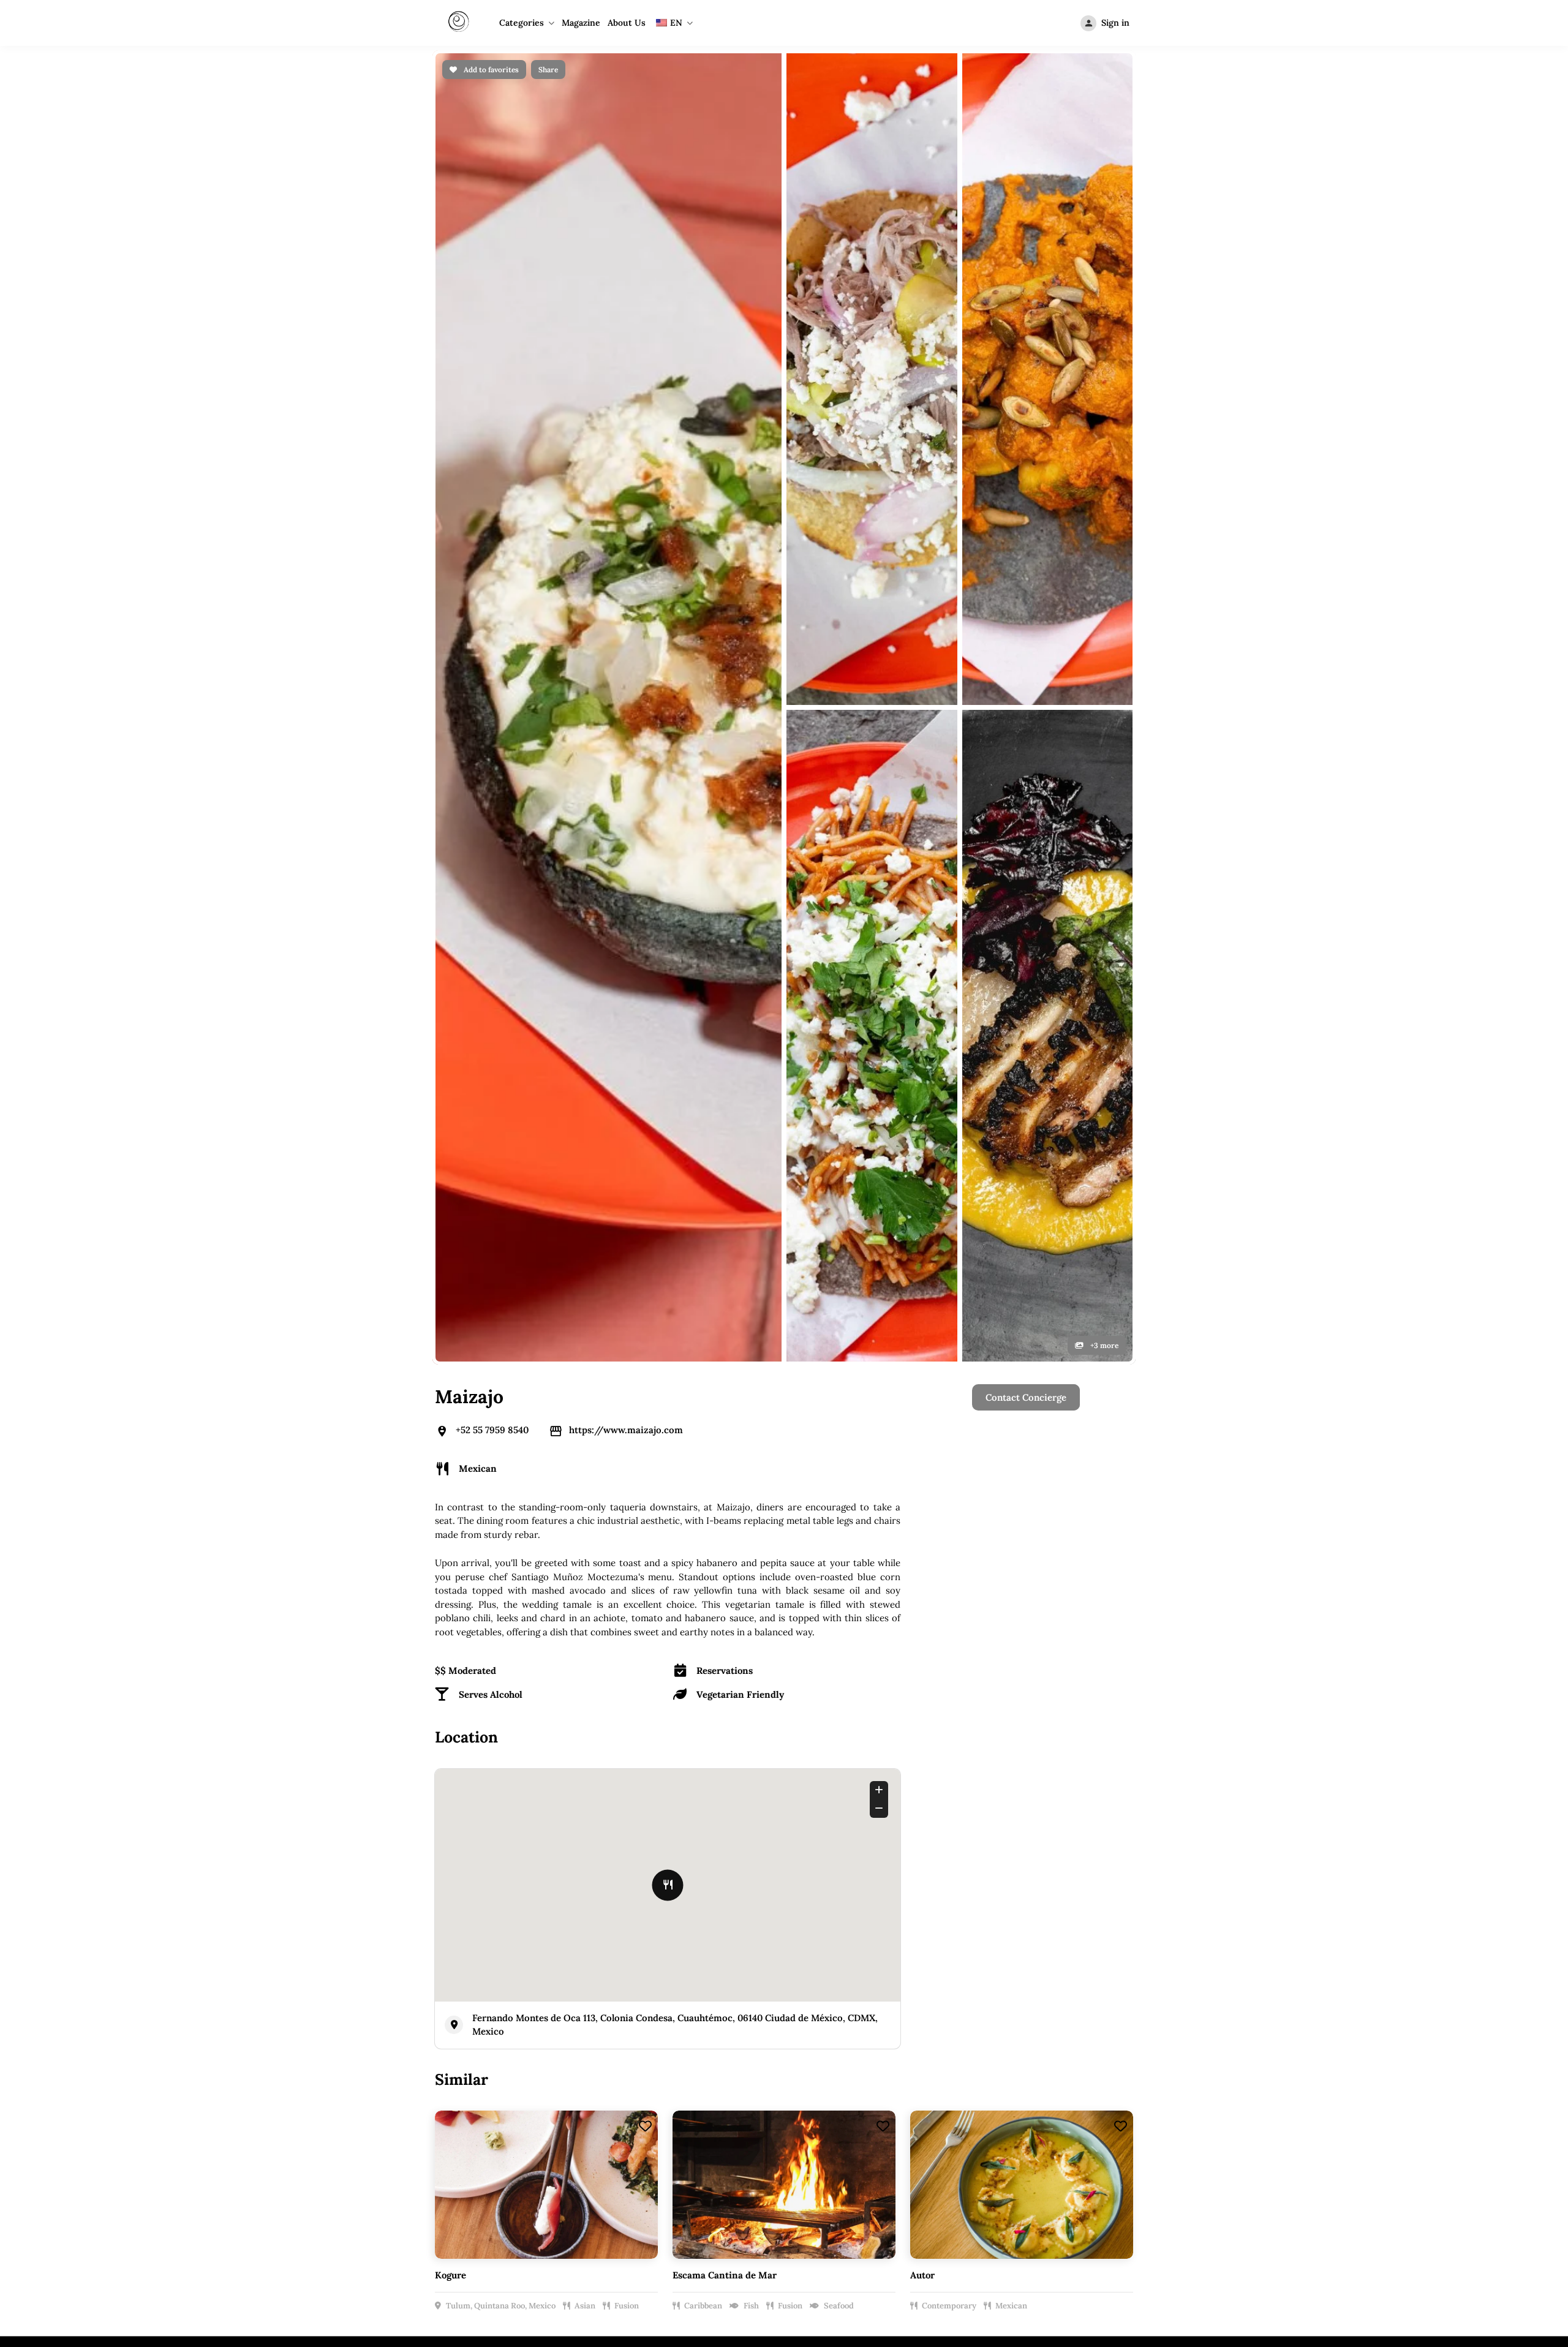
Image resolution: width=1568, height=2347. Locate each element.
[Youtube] (818, 1737)
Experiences (848, 1585)
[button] (1406, 1772)
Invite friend (848, 1606)
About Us (627, 23)
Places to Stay (852, 1565)
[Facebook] (750, 1737)
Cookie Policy (1015, 1565)
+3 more (1103, 485)
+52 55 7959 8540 (492, 570)
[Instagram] (784, 1737)
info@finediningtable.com (1071, 1737)
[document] (784, 2057)
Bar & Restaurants (861, 1544)
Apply (673, 1565)
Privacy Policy (1016, 1544)
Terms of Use (1014, 1585)
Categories (522, 23)
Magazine (581, 23)
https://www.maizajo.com (626, 570)
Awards (677, 1585)
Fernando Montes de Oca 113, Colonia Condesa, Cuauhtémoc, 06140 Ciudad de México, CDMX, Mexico (675, 1165)
